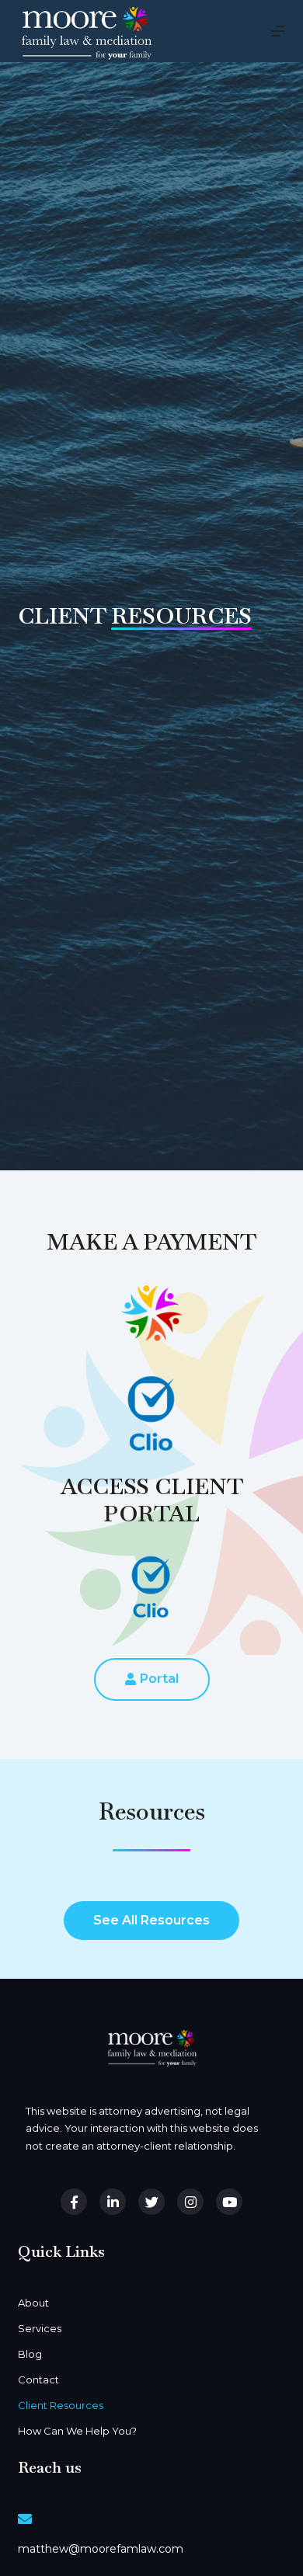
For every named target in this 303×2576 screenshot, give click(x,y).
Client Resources (61, 2405)
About (33, 2303)
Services (40, 2328)
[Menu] (278, 31)
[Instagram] (190, 2202)
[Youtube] (229, 2202)
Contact (38, 2380)
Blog (30, 2354)
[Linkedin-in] (113, 2202)
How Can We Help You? (77, 2431)
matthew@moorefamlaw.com (101, 2549)
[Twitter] (151, 2202)
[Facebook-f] (74, 2202)
